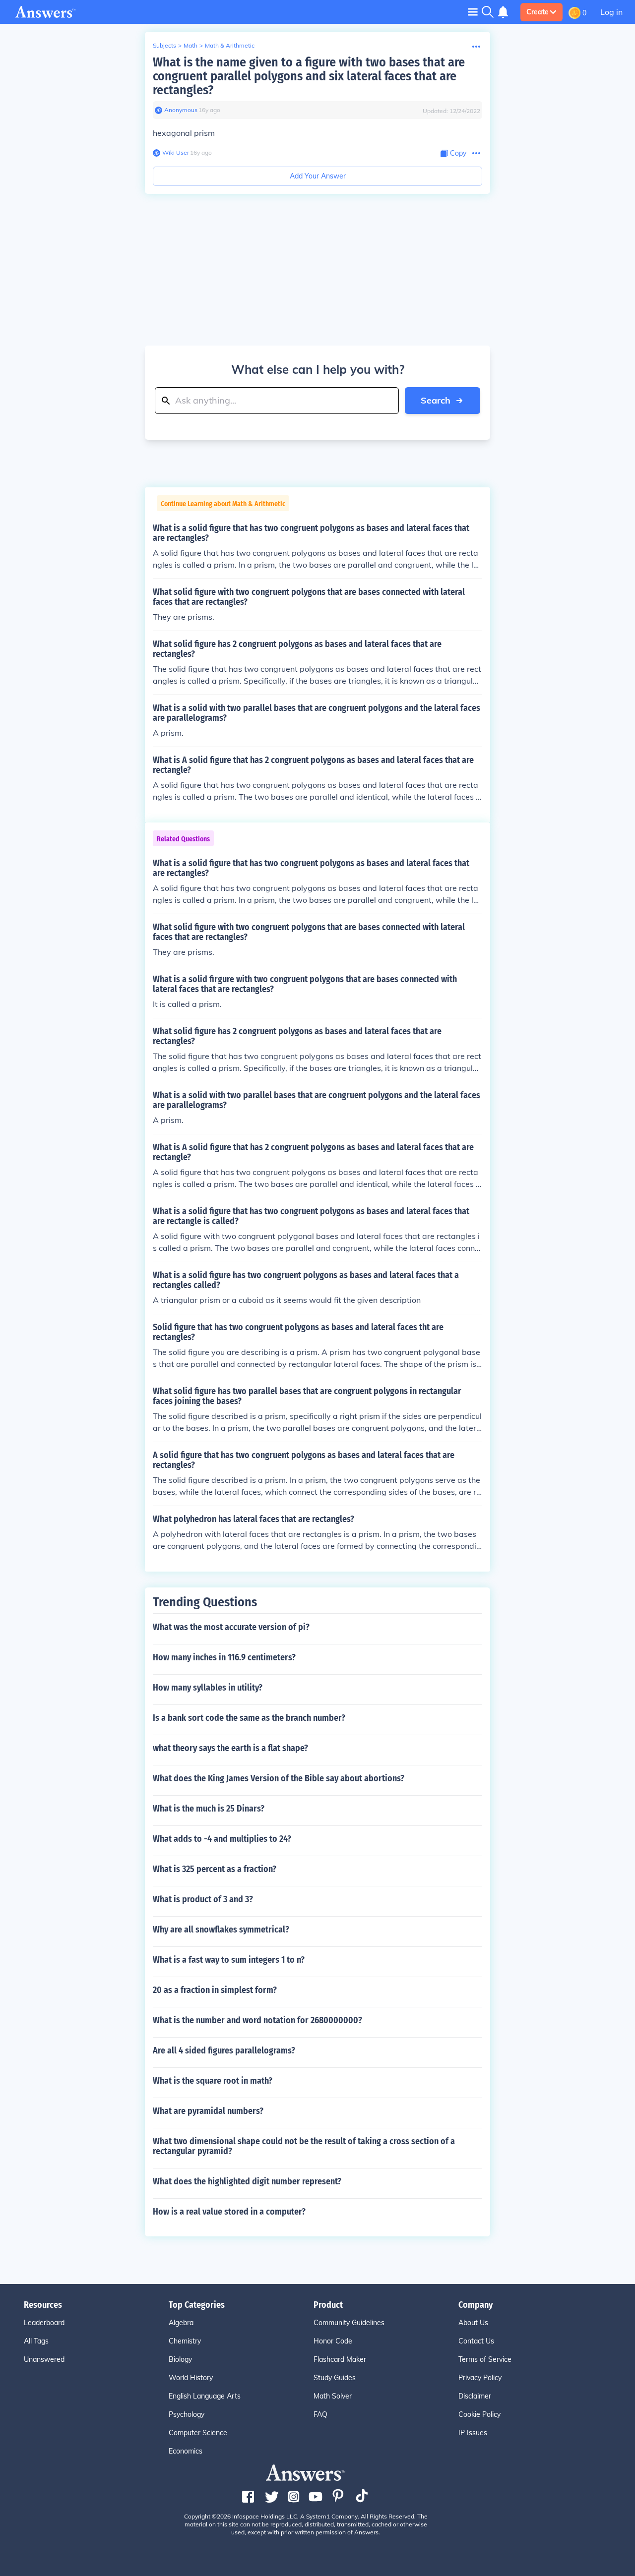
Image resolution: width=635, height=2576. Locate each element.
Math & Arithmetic (230, 45)
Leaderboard (44, 2323)
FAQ (320, 2414)
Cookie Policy (479, 2414)
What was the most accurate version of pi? (231, 1627)
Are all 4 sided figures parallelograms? (224, 2050)
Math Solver (333, 2396)
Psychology (187, 2414)
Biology (180, 2359)
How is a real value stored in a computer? (229, 2212)
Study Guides (335, 2378)
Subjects (164, 45)
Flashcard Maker (340, 2359)
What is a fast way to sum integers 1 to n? (229, 1960)
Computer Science (198, 2433)
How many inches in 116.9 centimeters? (224, 1657)
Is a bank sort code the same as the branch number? (249, 1718)
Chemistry (185, 2341)
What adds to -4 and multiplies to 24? (222, 1839)
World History (191, 2378)
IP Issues (473, 2433)
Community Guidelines (349, 2323)
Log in (611, 12)
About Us (473, 2323)
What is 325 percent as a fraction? (215, 1869)
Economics (186, 2451)
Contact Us (476, 2341)
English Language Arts (205, 2396)
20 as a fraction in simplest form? (215, 1990)
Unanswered (44, 2359)
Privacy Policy (480, 2378)
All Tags (36, 2341)
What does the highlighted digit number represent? (247, 2181)
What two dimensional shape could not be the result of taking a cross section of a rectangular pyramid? (304, 2146)
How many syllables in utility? (208, 1688)
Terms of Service (485, 2359)
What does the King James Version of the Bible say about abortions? (279, 1778)
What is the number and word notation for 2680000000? (257, 2020)
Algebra (181, 2323)
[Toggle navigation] (473, 12)
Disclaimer (475, 2396)
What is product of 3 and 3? (203, 1899)
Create (538, 12)
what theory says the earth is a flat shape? (230, 1748)
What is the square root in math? (213, 2081)
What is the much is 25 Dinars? (209, 1809)
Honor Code (333, 2341)
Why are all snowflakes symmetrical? (221, 1930)
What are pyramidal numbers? (208, 2111)
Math (190, 45)
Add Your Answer (318, 176)
